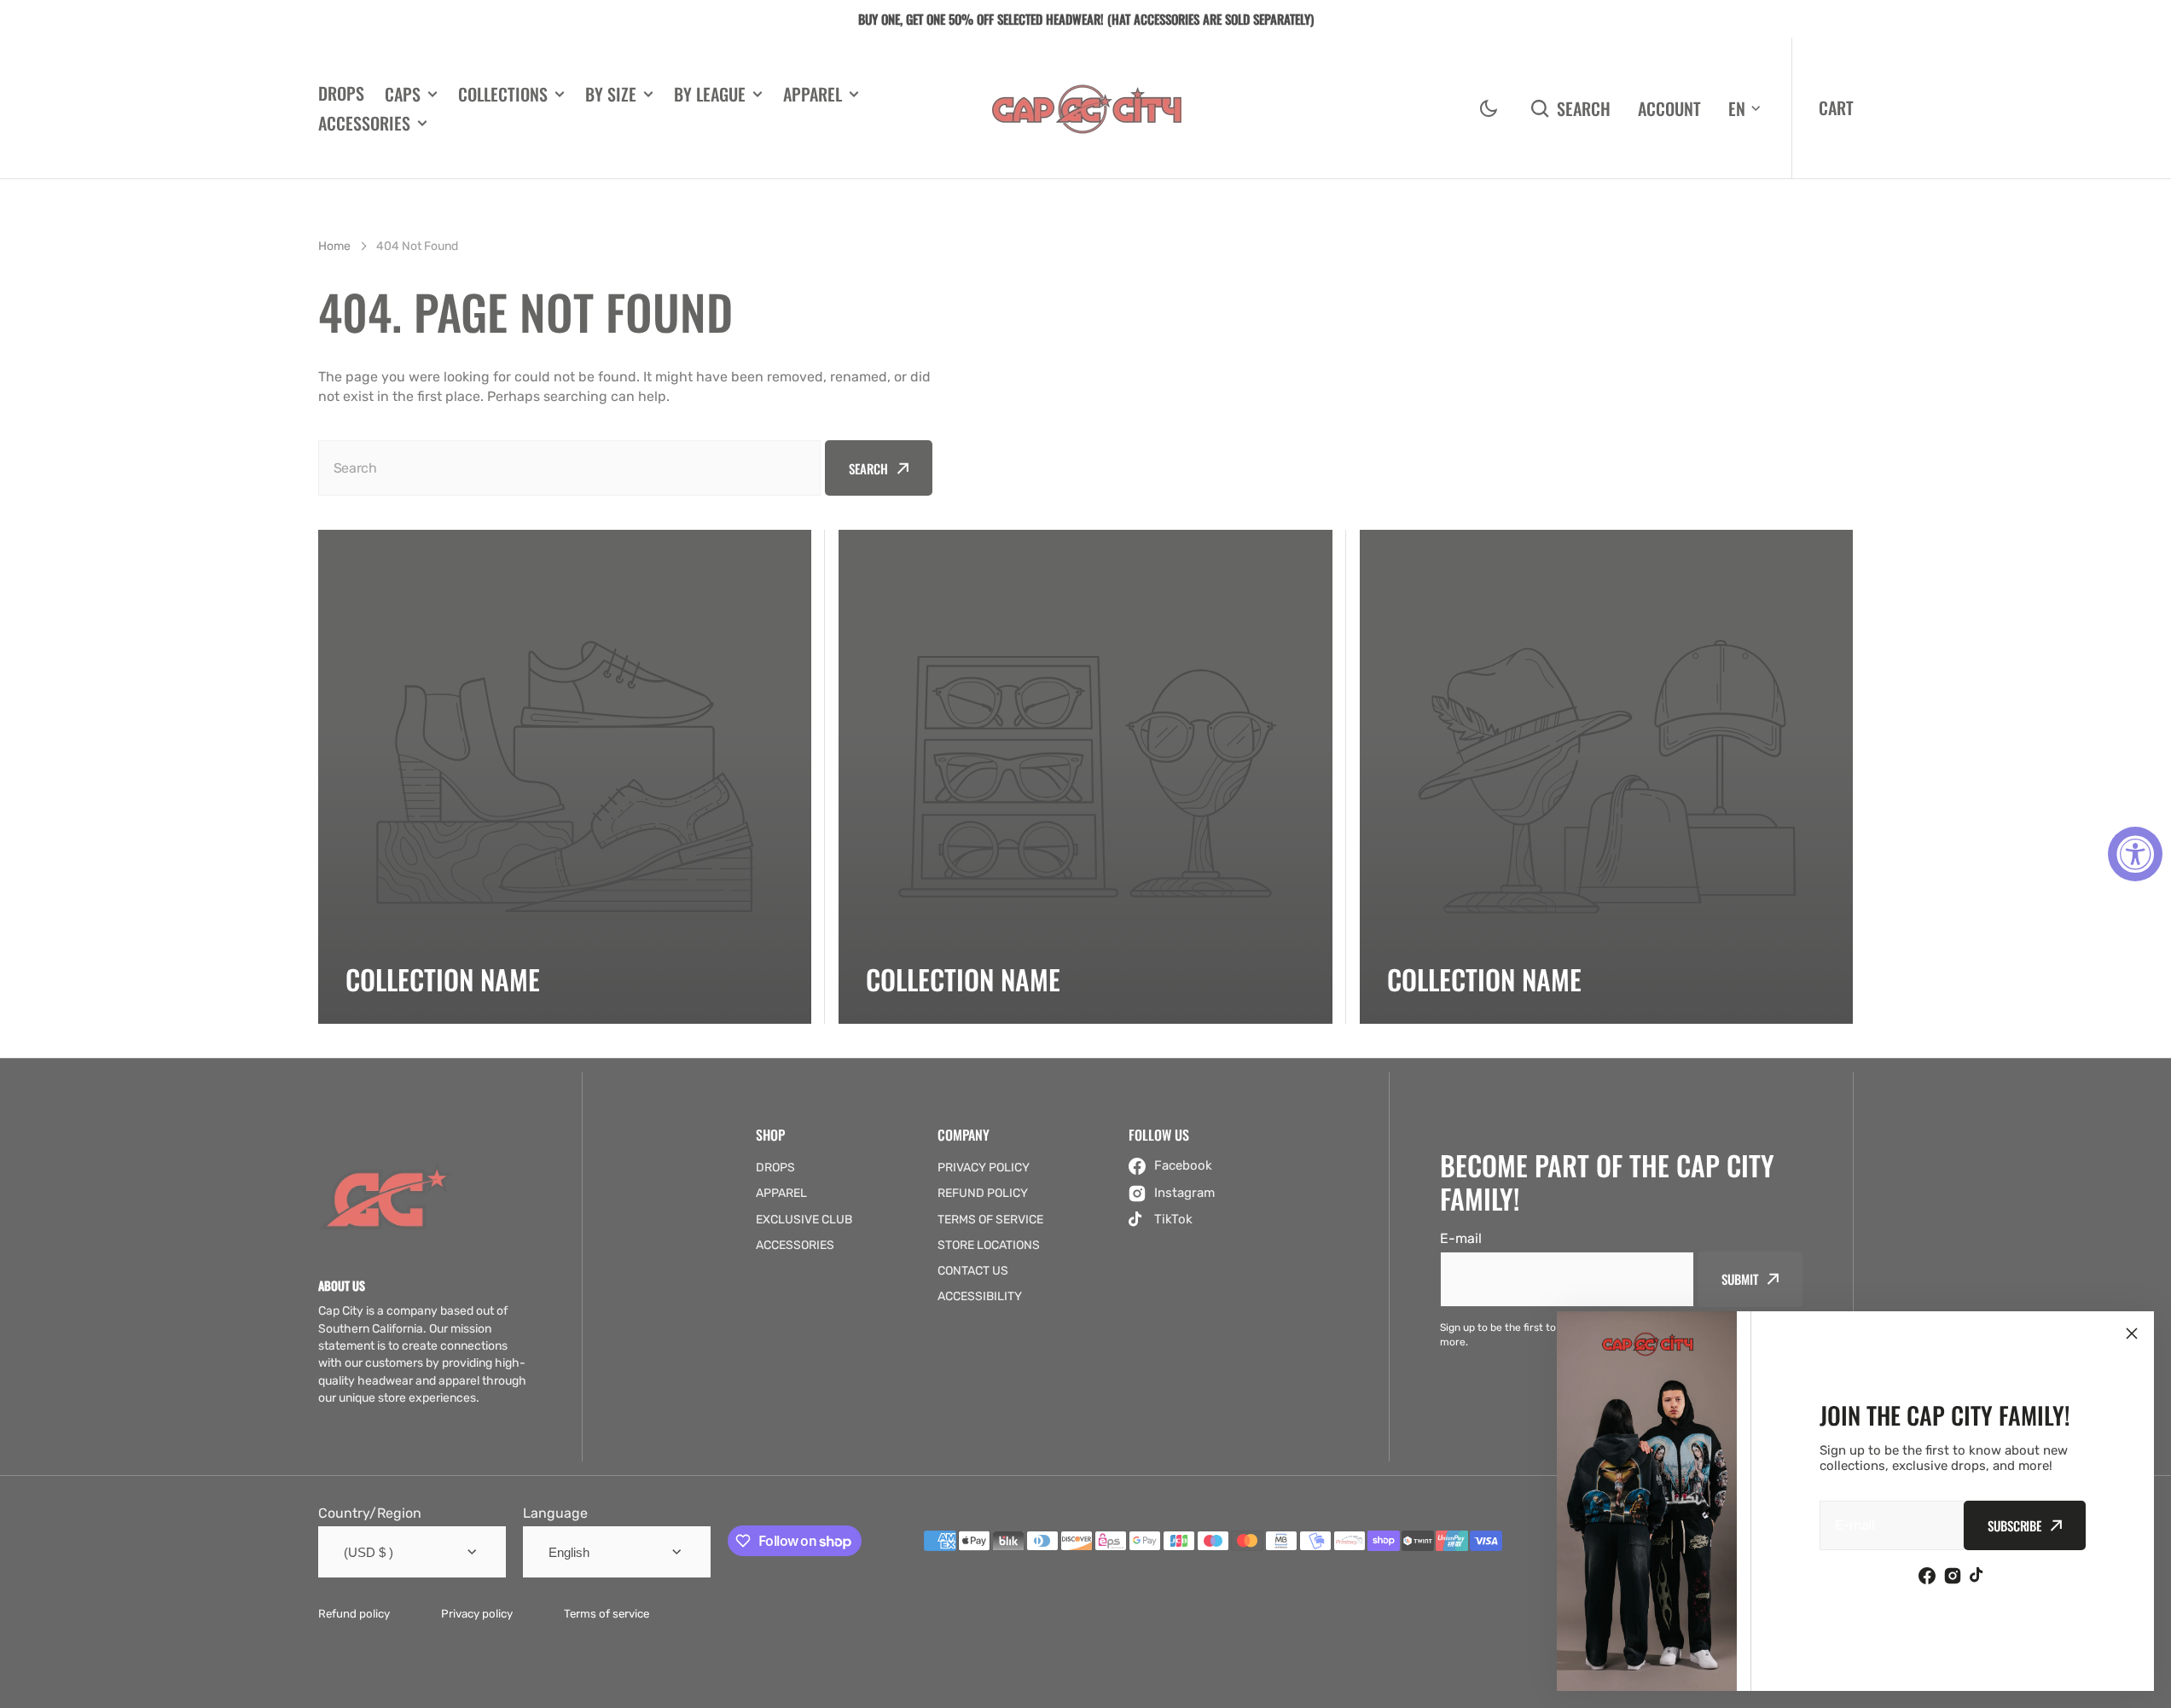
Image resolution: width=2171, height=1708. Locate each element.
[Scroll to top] (2149, 1686)
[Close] (2132, 1333)
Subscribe (2014, 1525)
